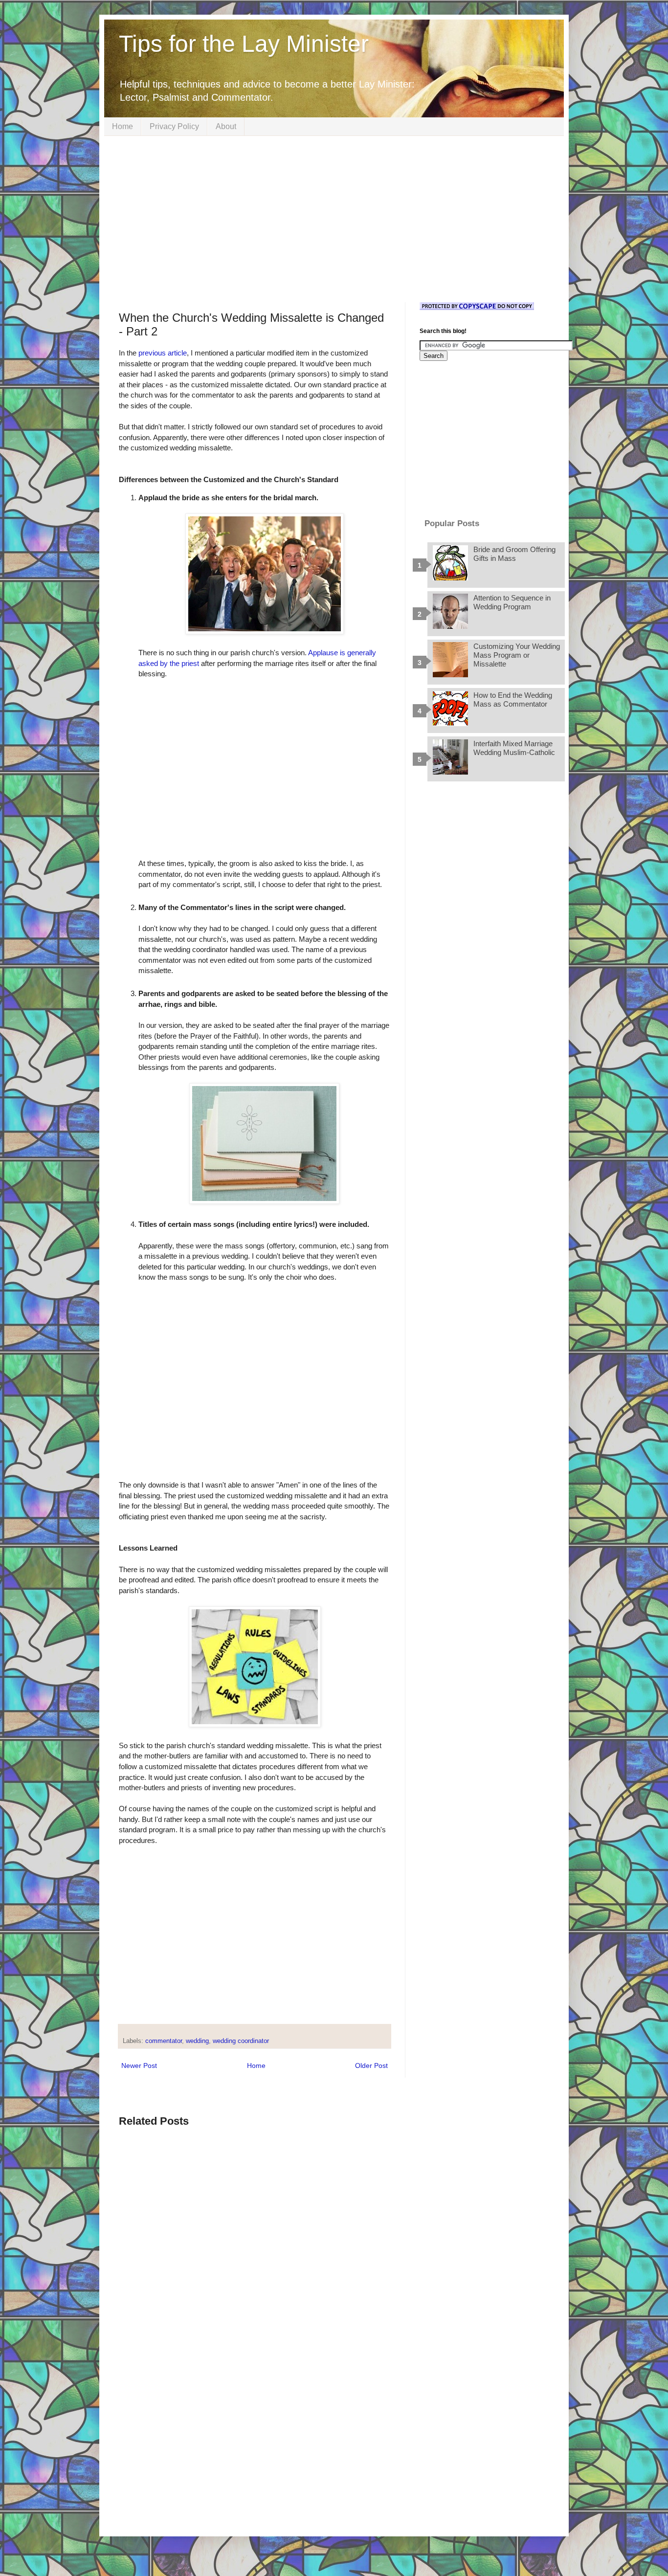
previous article (163, 353)
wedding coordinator (241, 2041)
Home (122, 126)
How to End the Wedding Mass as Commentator (513, 700)
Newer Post (139, 2065)
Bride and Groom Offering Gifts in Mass (514, 554)
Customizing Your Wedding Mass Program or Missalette (517, 655)
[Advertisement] (334, 219)
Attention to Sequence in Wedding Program (512, 602)
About (226, 126)
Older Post (371, 2065)
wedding (197, 2041)
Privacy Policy (174, 126)
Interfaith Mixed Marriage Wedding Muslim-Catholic (514, 748)
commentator (164, 2041)
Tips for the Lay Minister (244, 44)
